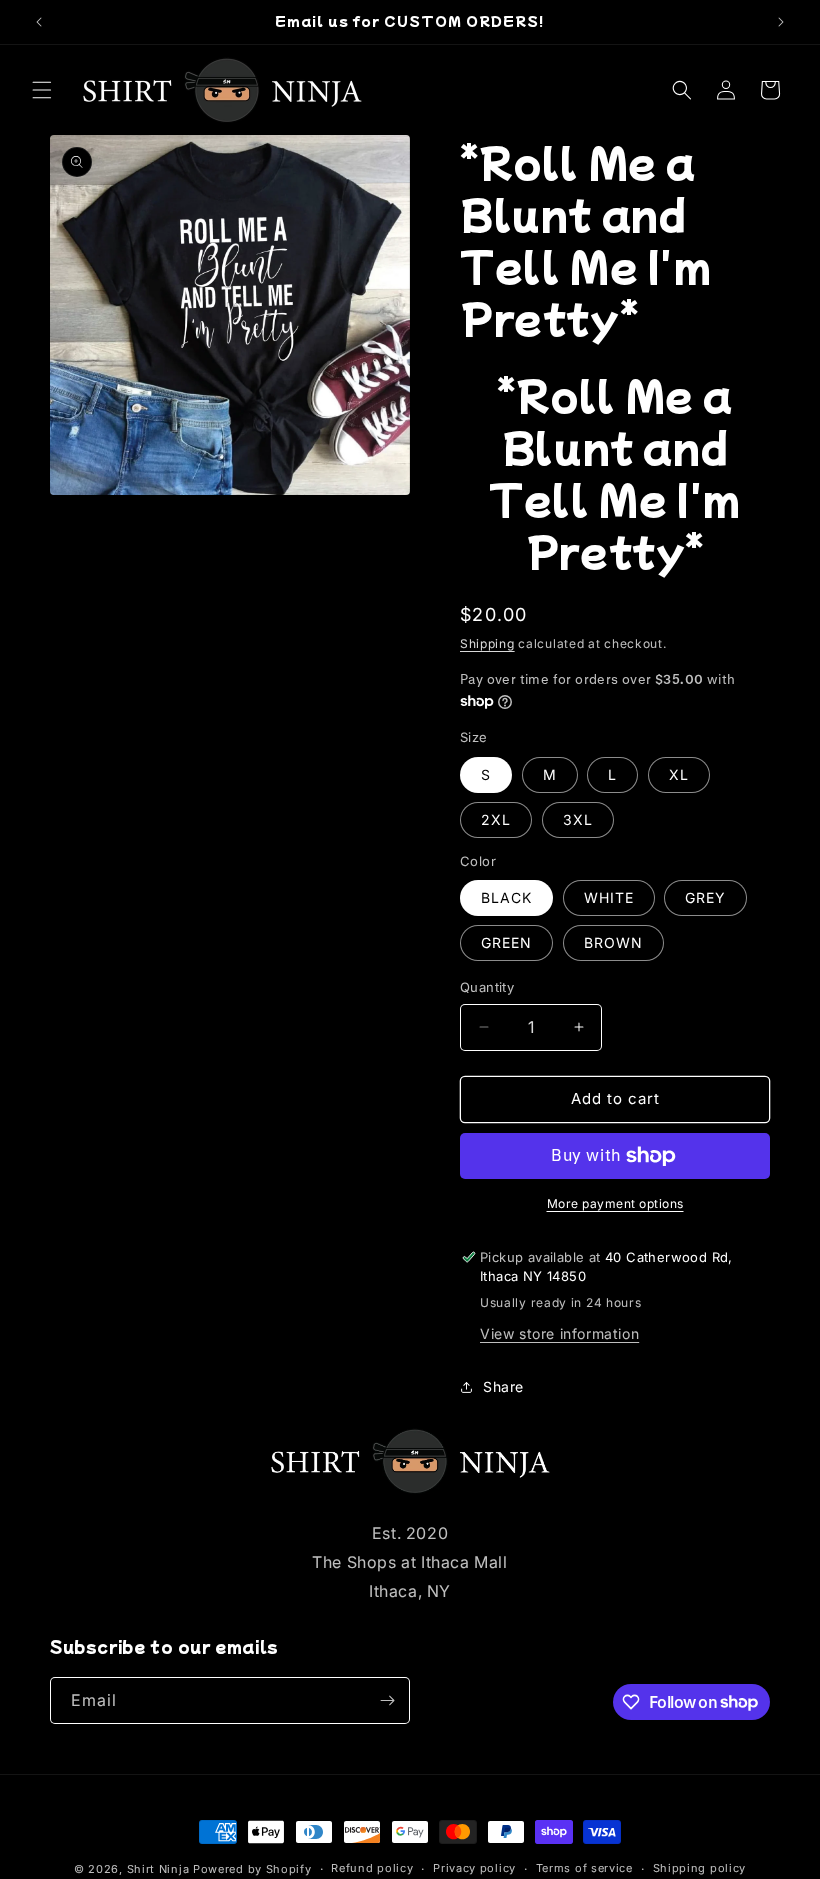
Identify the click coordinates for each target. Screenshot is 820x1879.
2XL (496, 819)
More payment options (615, 1203)
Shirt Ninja (160, 1869)
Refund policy (372, 1868)
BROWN (613, 942)
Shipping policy (700, 1868)
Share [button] (503, 1386)
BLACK (506, 897)
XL (679, 774)
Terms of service (584, 1868)
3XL (578, 819)
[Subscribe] (387, 1700)
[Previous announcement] (39, 22)
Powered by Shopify (252, 1869)
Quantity (487, 987)
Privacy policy (474, 1868)
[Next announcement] (781, 22)
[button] (42, 90)
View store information (559, 1333)
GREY (705, 897)
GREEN (506, 942)
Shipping (487, 643)
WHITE (609, 897)
